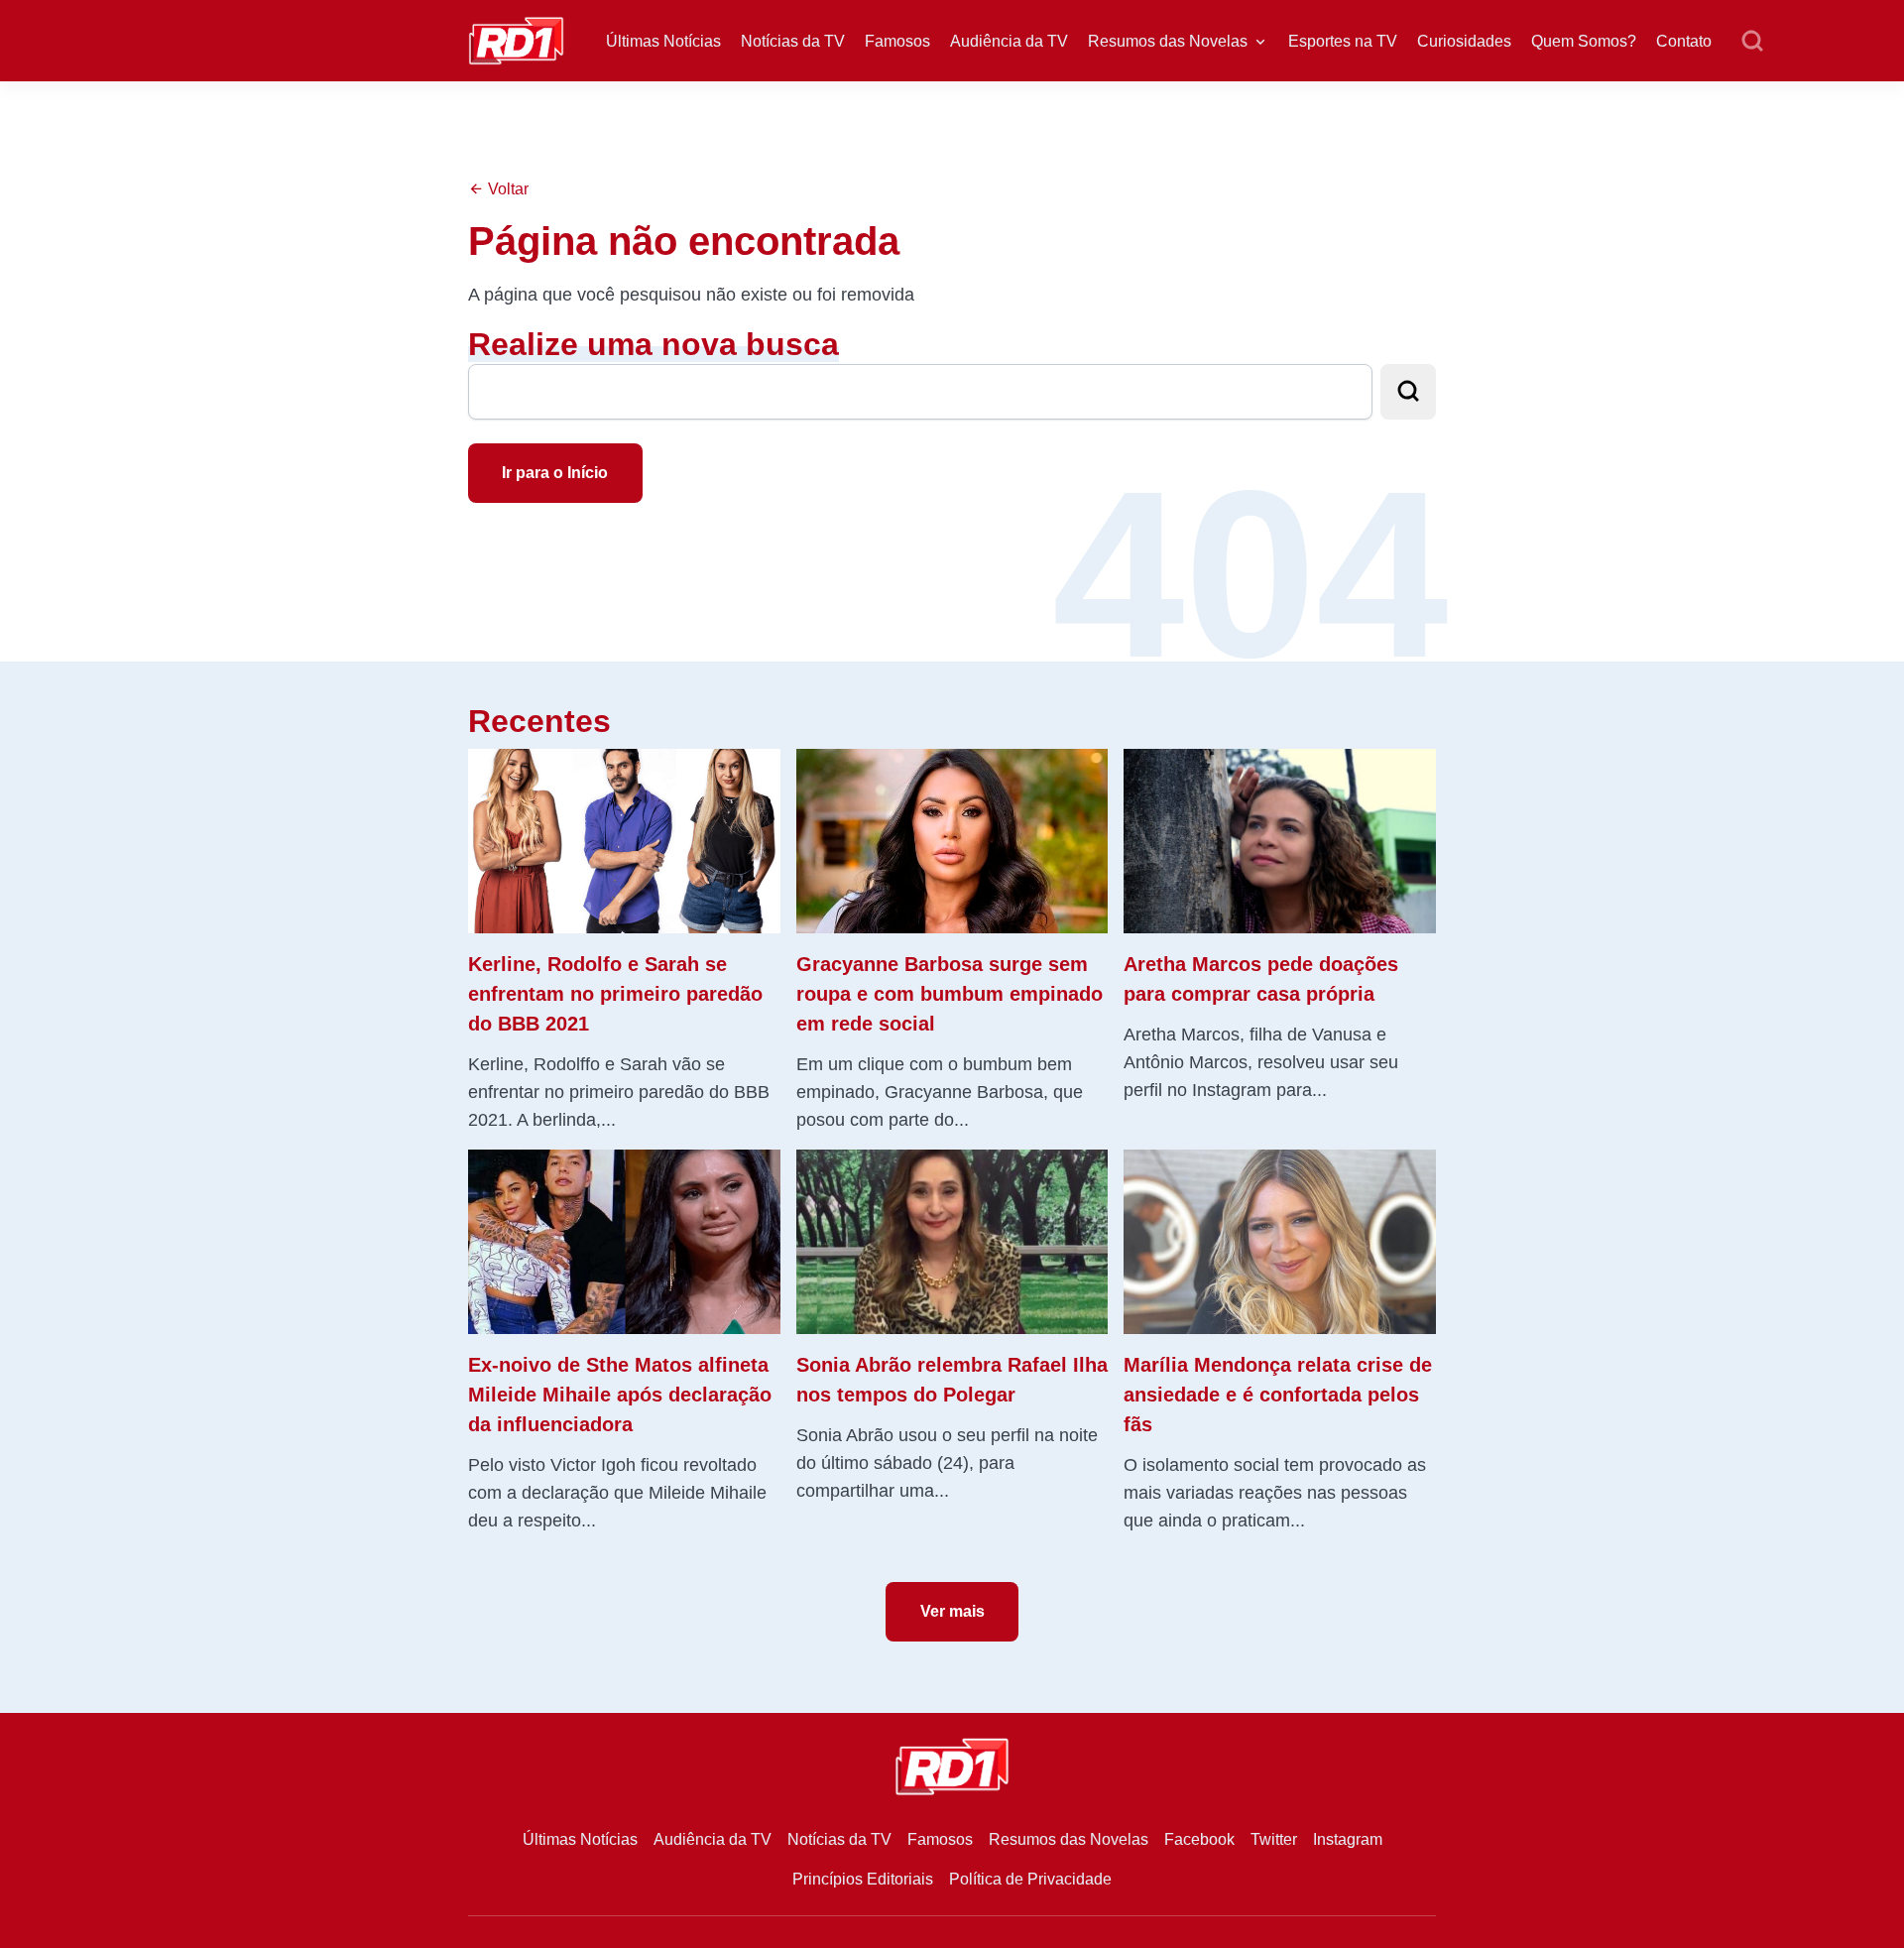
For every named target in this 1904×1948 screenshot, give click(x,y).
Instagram (1348, 1839)
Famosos (897, 41)
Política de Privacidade (1030, 1879)
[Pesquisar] (1752, 42)
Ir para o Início (555, 473)
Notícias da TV (793, 41)
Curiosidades (1464, 41)
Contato (1684, 41)
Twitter (1274, 1839)
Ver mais (952, 1611)
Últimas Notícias (663, 41)
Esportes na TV (1343, 41)
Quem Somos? (1584, 41)
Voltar (506, 189)
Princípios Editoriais (863, 1879)
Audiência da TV (1009, 41)
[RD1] (516, 39)
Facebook (1199, 1839)
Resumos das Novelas (1168, 41)
